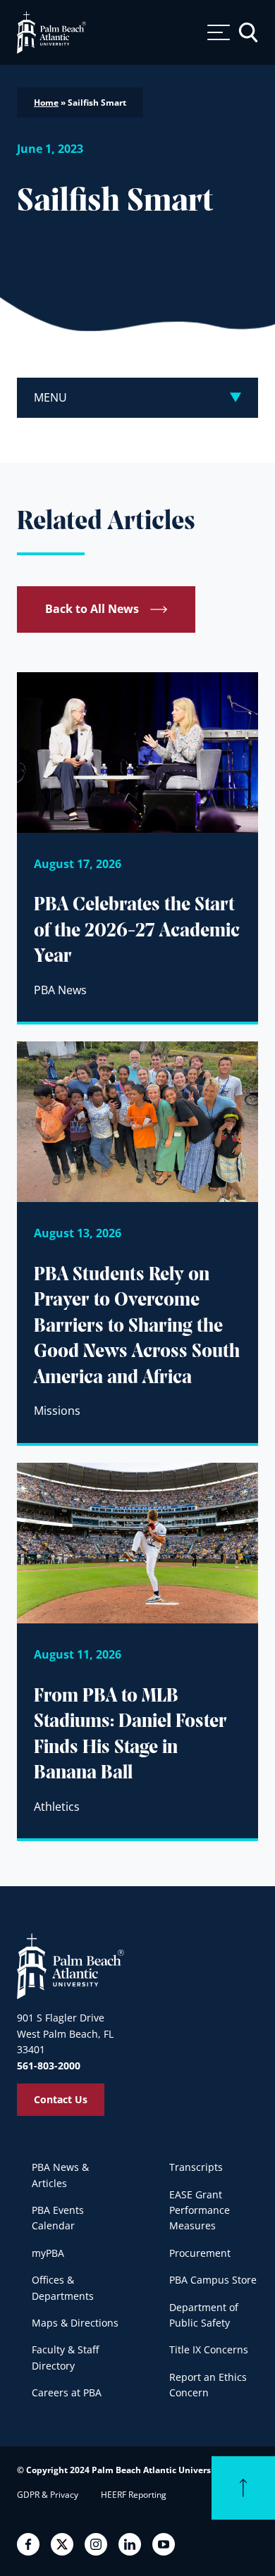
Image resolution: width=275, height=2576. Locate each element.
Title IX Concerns (209, 2349)
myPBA (48, 2253)
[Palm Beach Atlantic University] (71, 1965)
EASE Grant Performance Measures (200, 2210)
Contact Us (61, 2099)
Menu (50, 397)
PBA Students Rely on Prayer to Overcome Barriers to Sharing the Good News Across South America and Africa (137, 1327)
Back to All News (92, 609)
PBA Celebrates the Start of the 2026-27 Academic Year (137, 931)
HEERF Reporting (134, 2495)
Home (46, 103)
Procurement (200, 2253)
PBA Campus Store (213, 2280)
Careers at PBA (67, 2392)
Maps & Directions (75, 2323)
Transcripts (196, 2167)
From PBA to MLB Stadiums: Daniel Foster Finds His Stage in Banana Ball (130, 1735)
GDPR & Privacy (48, 2495)
